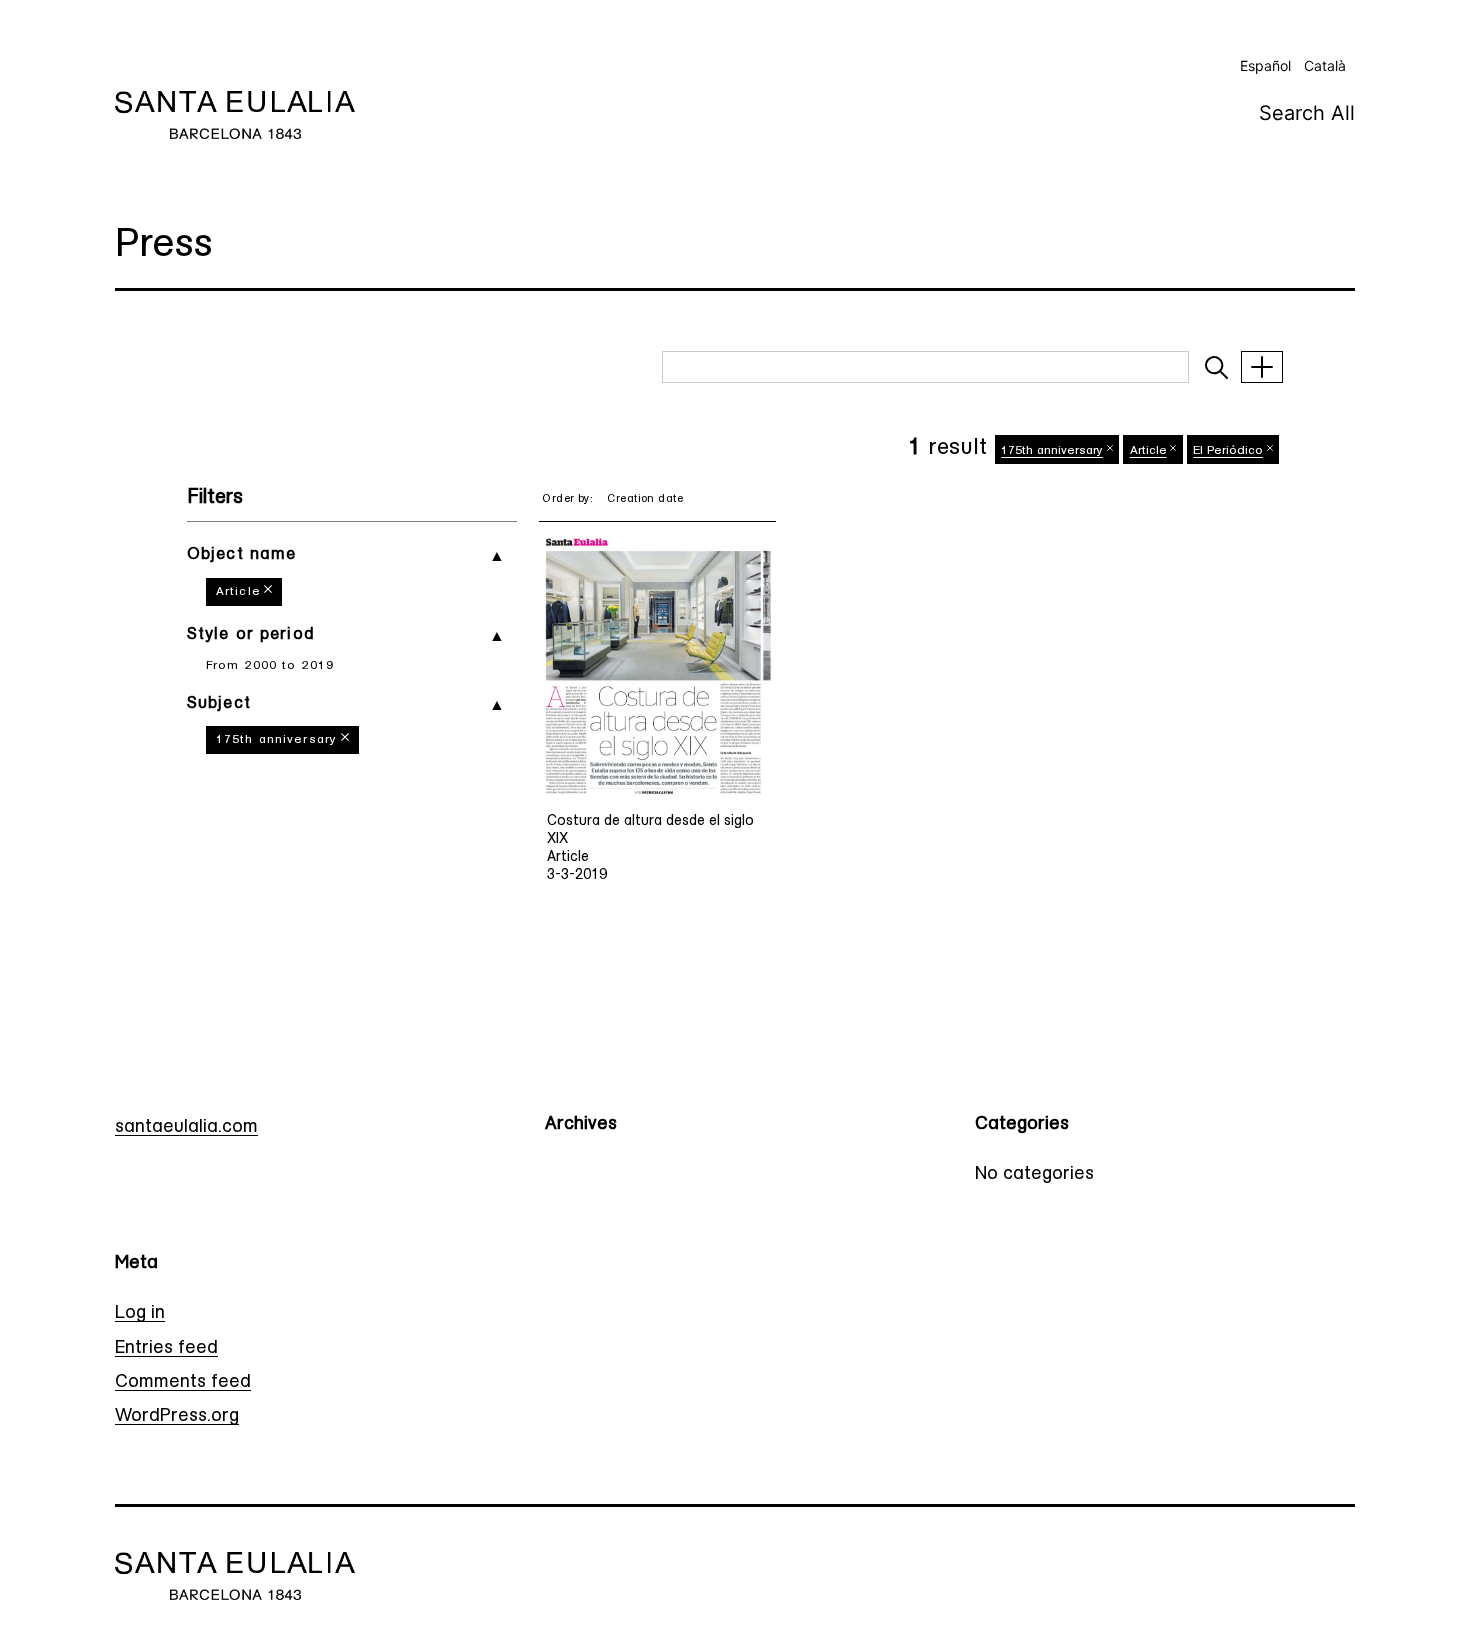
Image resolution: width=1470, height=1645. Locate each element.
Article (238, 592)
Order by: (567, 499)
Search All (1307, 113)
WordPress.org (177, 1417)
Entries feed (166, 1349)
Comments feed (183, 1383)
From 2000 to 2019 (270, 666)
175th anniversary (276, 740)
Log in (140, 1314)
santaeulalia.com (186, 1128)
